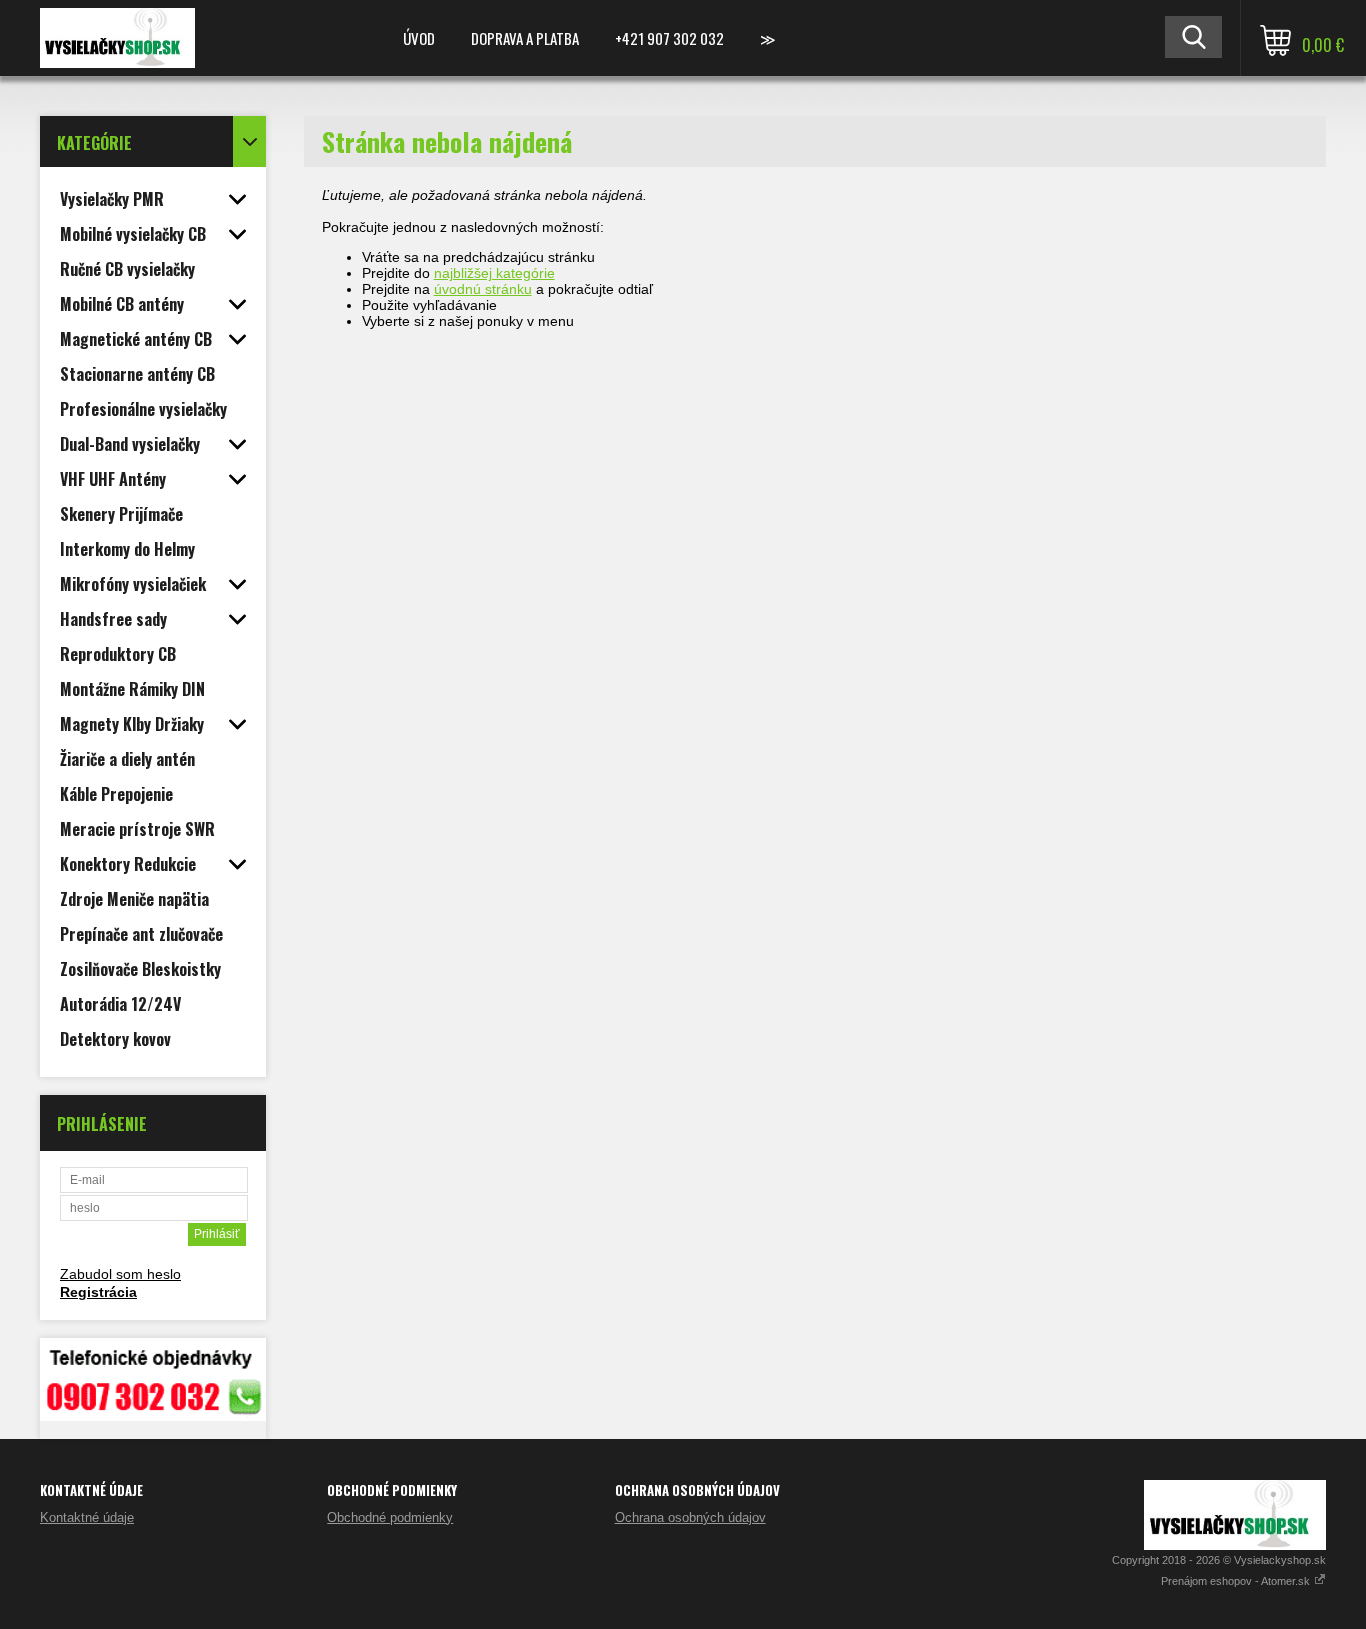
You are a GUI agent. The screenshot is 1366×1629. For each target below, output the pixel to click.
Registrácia (98, 1292)
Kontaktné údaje (87, 1517)
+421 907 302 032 (669, 38)
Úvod (419, 38)
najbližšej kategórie (494, 273)
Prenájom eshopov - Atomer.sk (1237, 1581)
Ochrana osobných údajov (690, 1517)
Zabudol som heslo (120, 1274)
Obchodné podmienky (390, 1517)
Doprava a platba (525, 38)
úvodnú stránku (483, 289)
